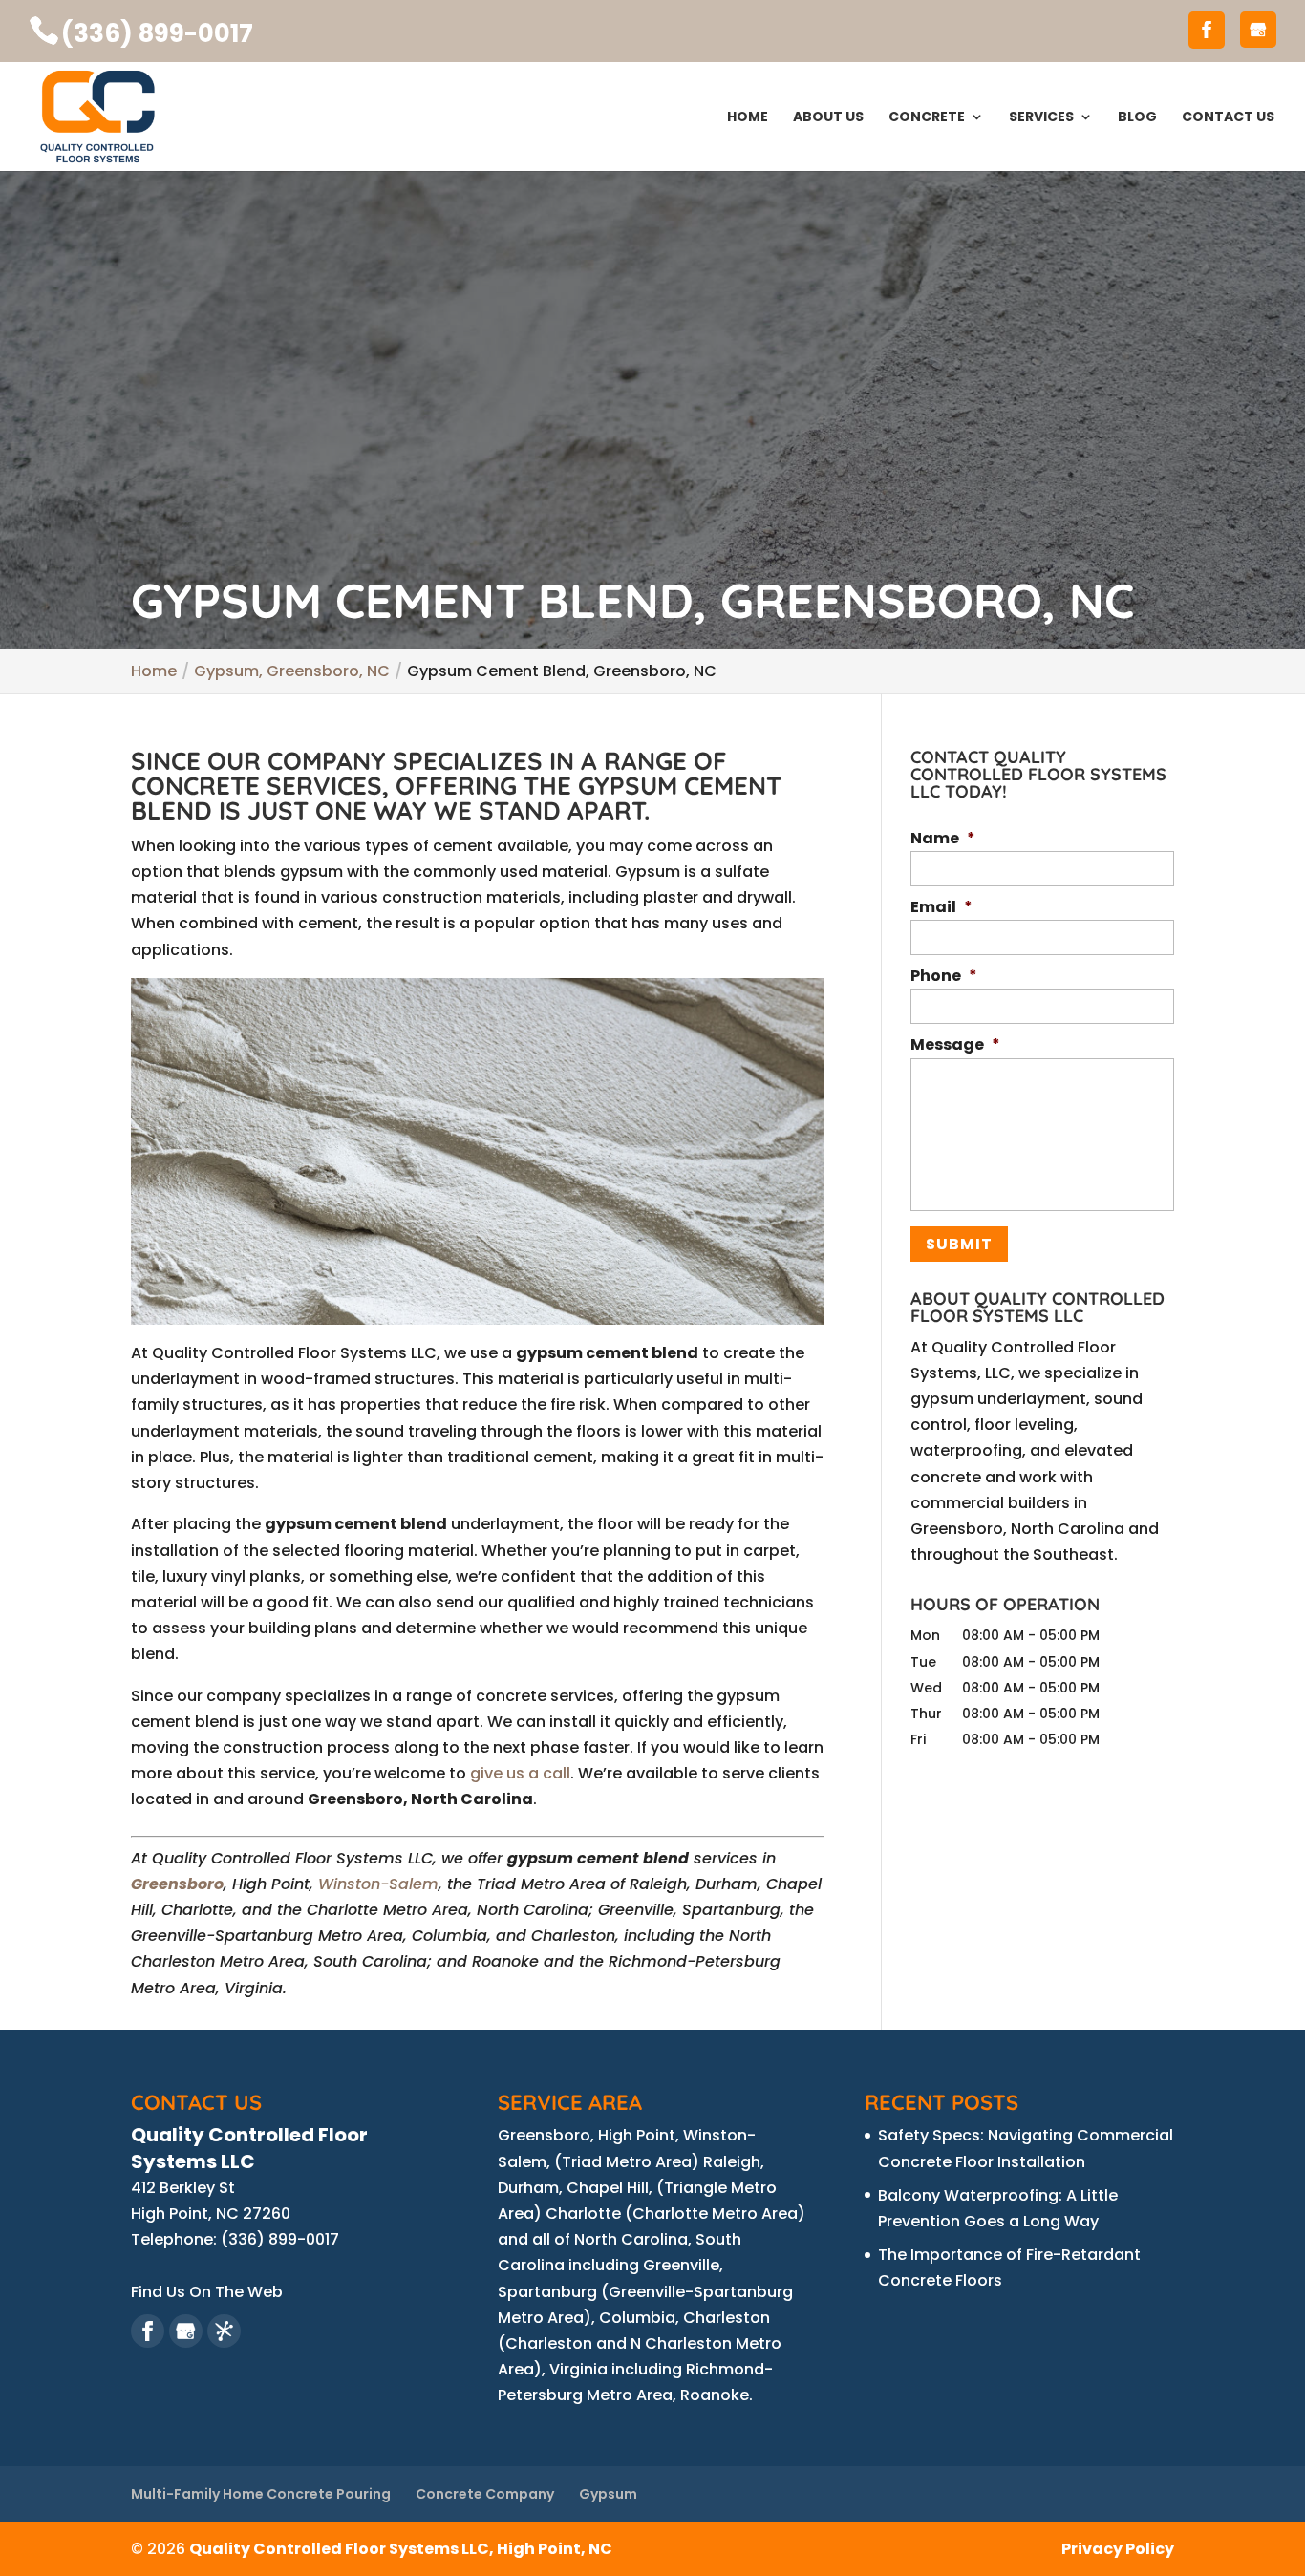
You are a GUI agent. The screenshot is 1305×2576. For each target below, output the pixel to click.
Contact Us (1228, 118)
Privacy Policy (1118, 2549)
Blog (1137, 118)
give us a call (520, 1773)
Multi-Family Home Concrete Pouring (261, 2494)
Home (748, 118)
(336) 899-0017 (157, 33)
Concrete (927, 118)
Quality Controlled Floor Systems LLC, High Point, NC (401, 2549)
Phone (944, 977)
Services (1041, 118)
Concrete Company (485, 2494)
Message (955, 1045)
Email (941, 908)
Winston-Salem (378, 1884)
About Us (828, 118)
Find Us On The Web (207, 2292)
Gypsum (608, 2494)
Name (943, 839)
